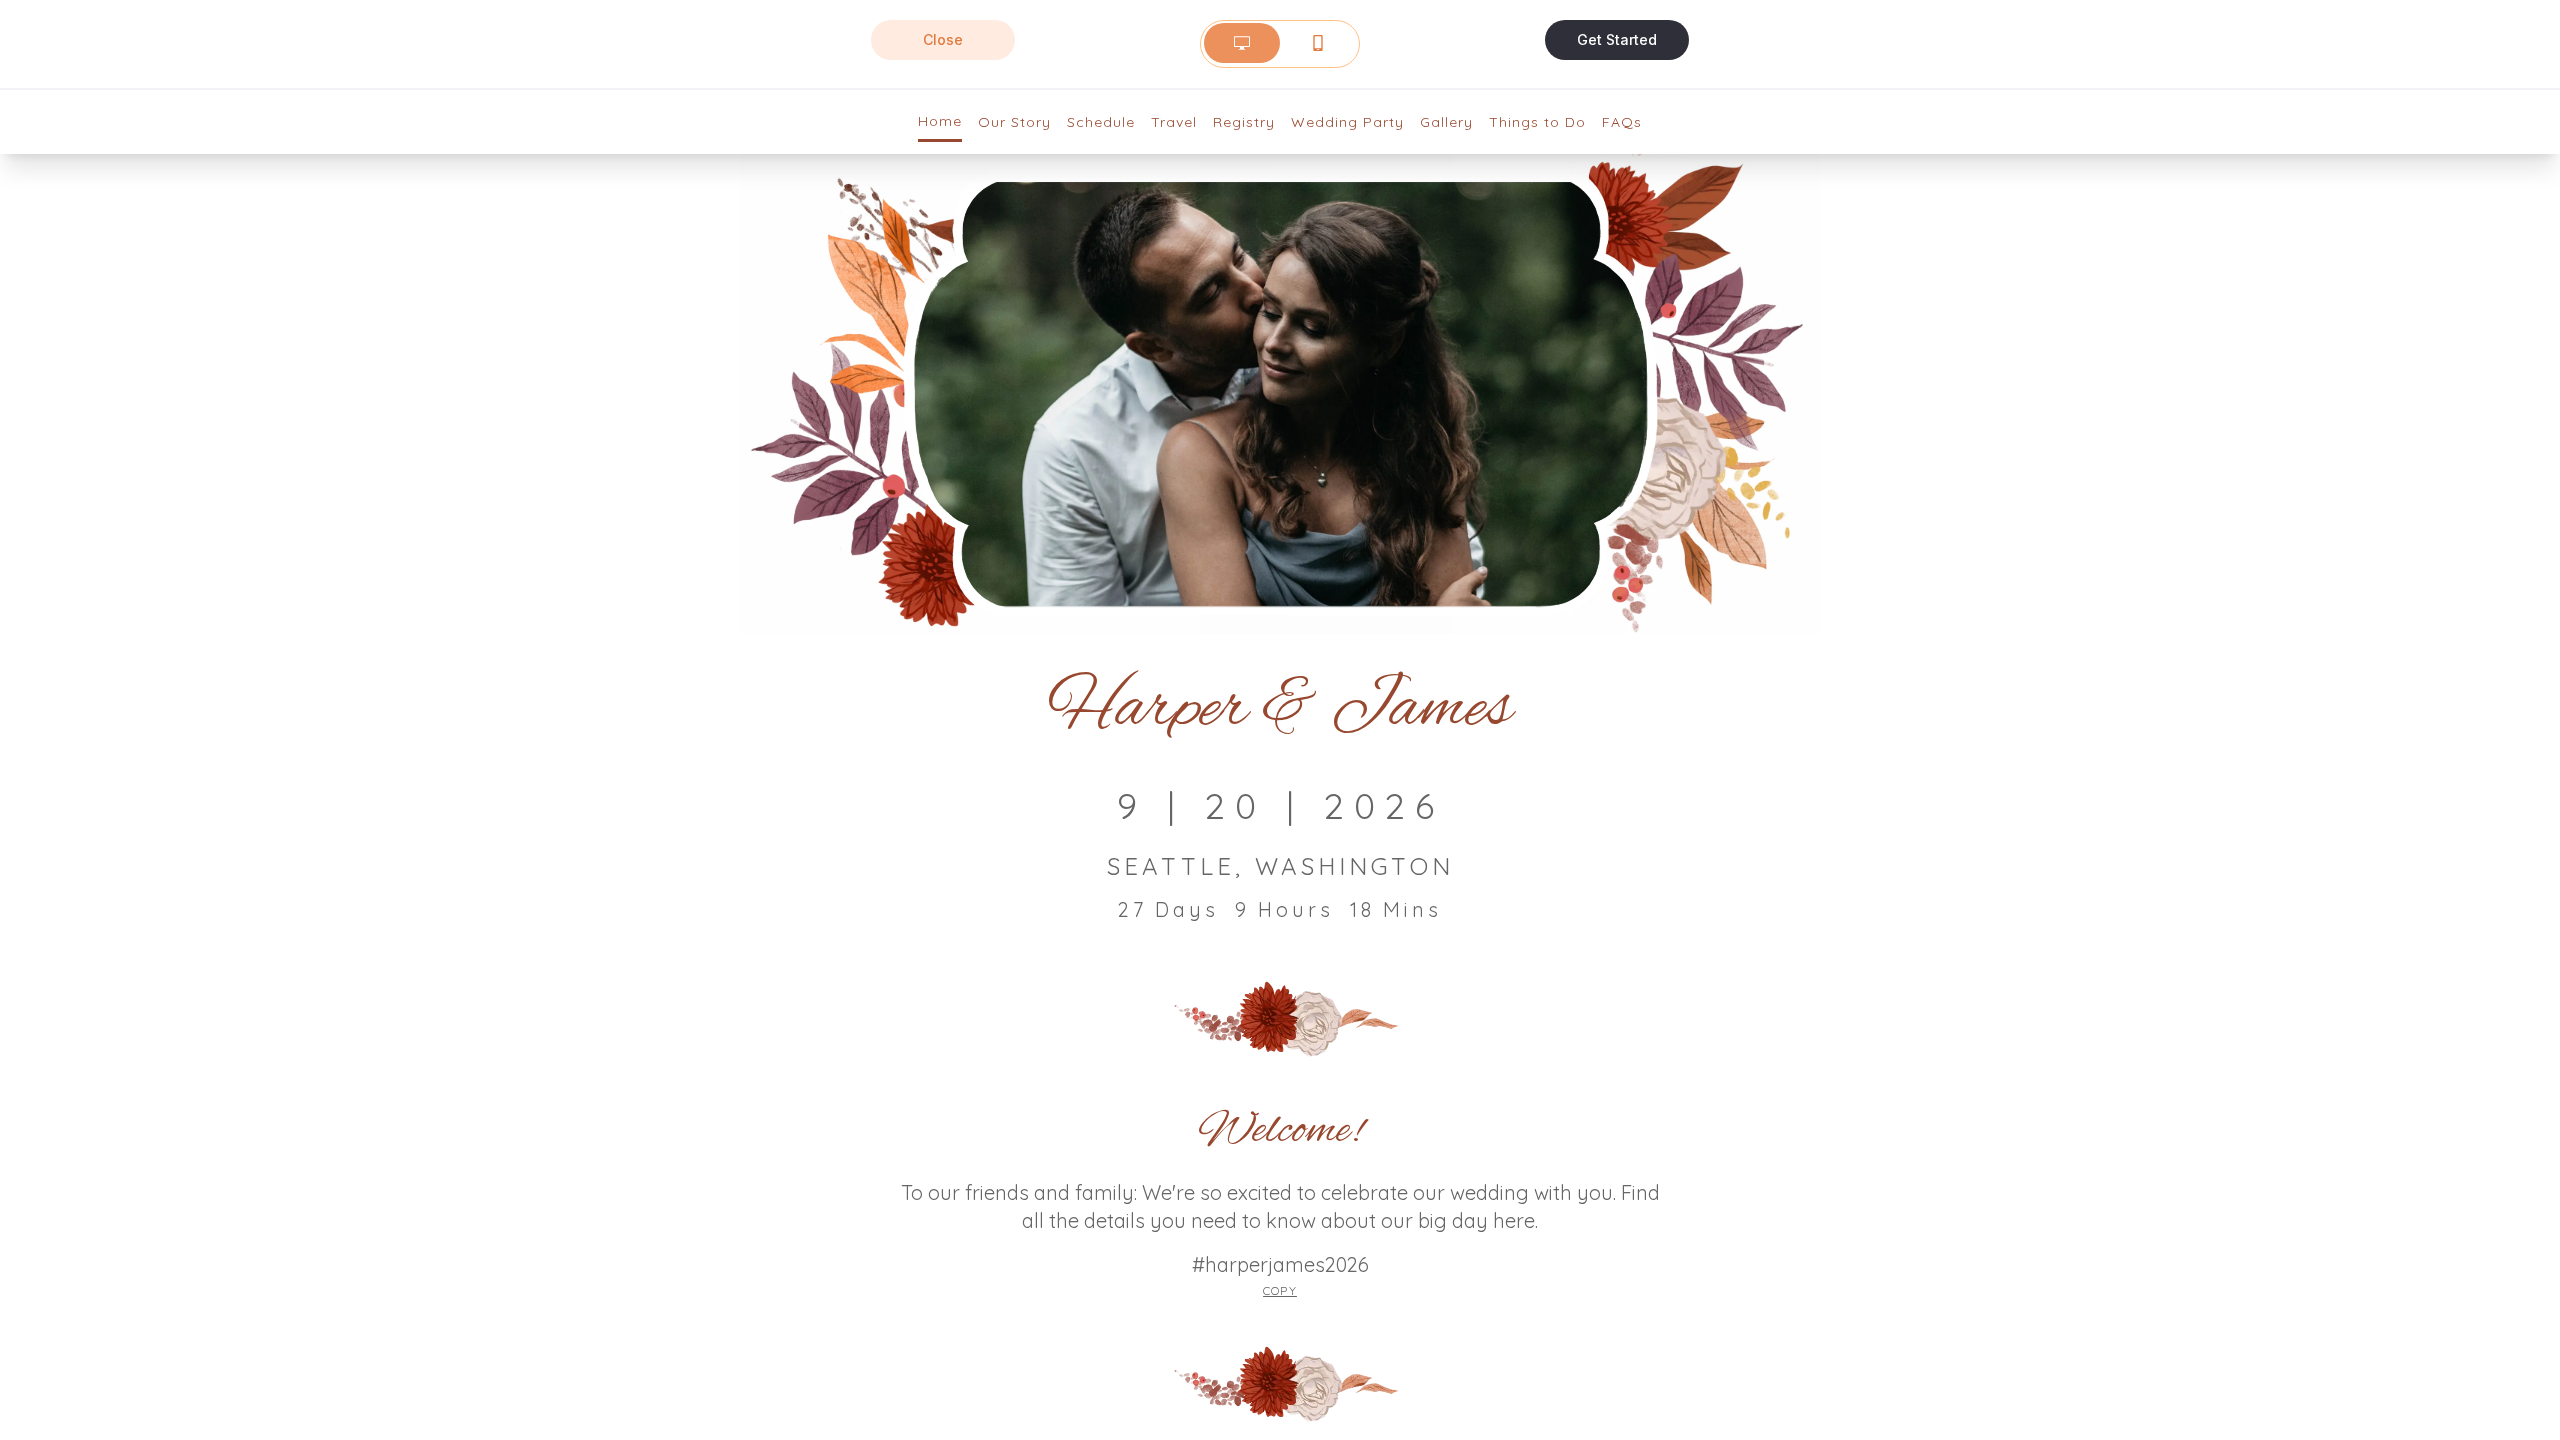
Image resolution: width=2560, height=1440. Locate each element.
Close (943, 39)
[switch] (1280, 43)
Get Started (1617, 39)
